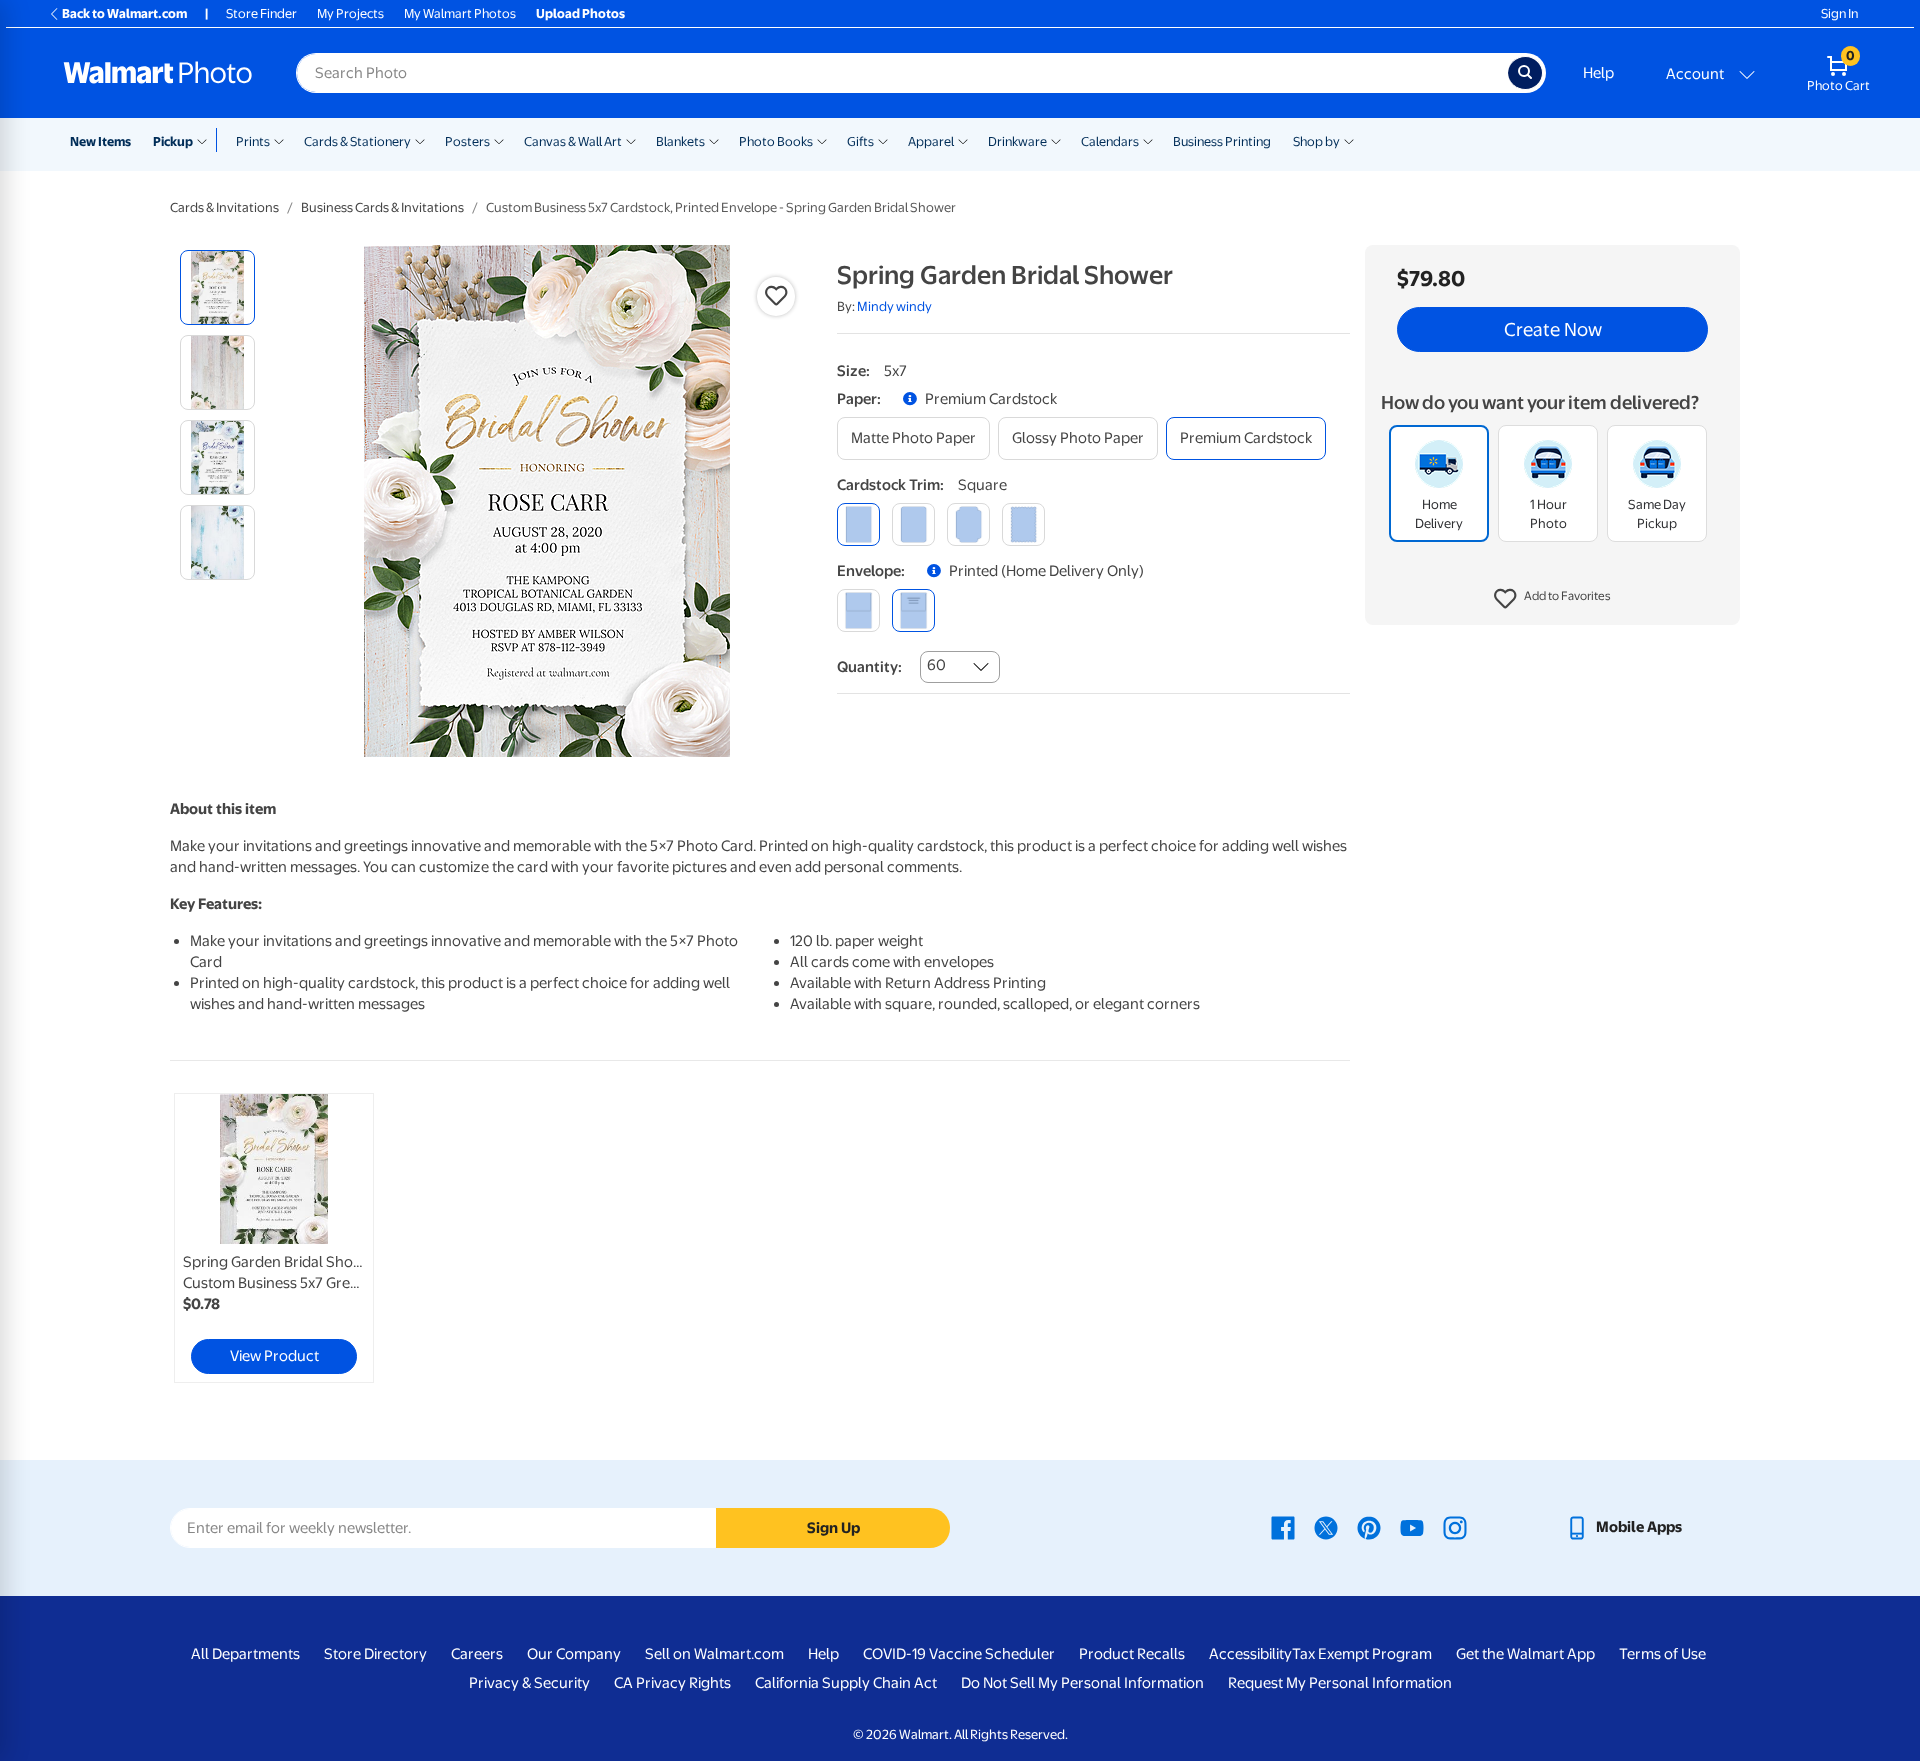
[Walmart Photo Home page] (158, 73)
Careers (477, 1654)
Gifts (860, 141)
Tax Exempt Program (1362, 1654)
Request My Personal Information (1340, 1683)
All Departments (245, 1654)
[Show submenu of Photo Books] (822, 140)
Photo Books (776, 141)
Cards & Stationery (357, 141)
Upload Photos (580, 13)
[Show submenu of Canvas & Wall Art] (631, 140)
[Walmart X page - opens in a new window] (1326, 1527)
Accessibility (1250, 1654)
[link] (274, 1238)
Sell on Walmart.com (714, 1654)
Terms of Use (1662, 1654)
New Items (100, 141)
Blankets (680, 141)
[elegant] (968, 524)
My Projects (350, 13)
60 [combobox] (936, 665)
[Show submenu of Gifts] (883, 140)
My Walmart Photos (460, 13)
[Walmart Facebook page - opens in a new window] (1283, 1527)
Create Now (1553, 330)
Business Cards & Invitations (382, 207)
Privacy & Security (529, 1683)
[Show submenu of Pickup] (206, 140)
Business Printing (1222, 141)
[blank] (858, 610)
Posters (467, 141)
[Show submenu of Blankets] (714, 140)
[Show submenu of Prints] (279, 140)
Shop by (1316, 141)
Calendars (1110, 141)
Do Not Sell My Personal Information (1082, 1683)
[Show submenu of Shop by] (1349, 140)
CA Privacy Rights (672, 1683)
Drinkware (1017, 141)
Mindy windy (894, 306)
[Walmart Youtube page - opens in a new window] (1412, 1527)
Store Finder (261, 13)
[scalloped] (1023, 524)
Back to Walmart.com (124, 13)
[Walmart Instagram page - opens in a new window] (1455, 1527)
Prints (253, 141)
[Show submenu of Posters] (499, 140)
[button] (1552, 600)
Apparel (931, 141)
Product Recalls (1132, 1654)
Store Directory (375, 1654)
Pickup (173, 141)
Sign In (1839, 13)
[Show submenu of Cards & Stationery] (420, 140)
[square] (858, 524)
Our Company (574, 1654)
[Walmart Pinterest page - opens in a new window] (1369, 1527)
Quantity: (869, 667)
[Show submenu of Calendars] (1148, 140)
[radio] (217, 287)
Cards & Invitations (224, 207)
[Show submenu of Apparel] (963, 140)
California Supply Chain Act (846, 1683)
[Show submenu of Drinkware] (1056, 140)
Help (1598, 73)
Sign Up (833, 1528)
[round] (913, 524)
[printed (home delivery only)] (913, 610)
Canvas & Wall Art (573, 141)
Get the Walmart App (1525, 1654)
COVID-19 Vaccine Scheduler (959, 1654)
